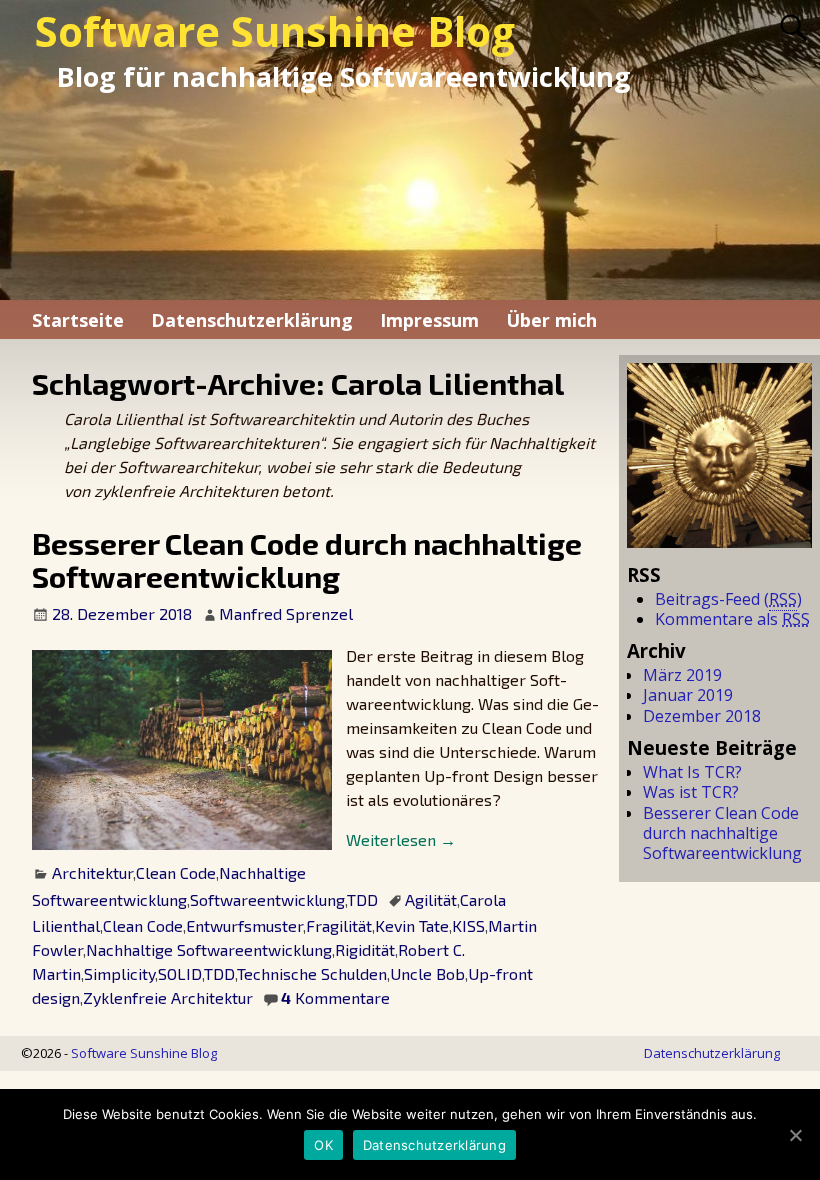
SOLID (180, 973)
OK (323, 1145)
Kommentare (335, 997)
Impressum (429, 320)
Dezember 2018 (702, 716)
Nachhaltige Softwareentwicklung (209, 949)
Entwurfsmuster (244, 925)
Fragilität (339, 925)
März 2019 (682, 675)
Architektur (92, 872)
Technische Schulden (312, 973)
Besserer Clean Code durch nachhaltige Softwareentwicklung (307, 559)
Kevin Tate (412, 925)
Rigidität (365, 949)
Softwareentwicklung (267, 899)
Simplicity (119, 973)
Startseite (78, 320)
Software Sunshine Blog (275, 31)
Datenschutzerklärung (252, 320)
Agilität (431, 899)
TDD (362, 899)
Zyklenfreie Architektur (168, 997)
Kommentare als (732, 619)
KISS (468, 925)
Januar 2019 (688, 695)
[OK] (795, 1135)
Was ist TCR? (691, 792)
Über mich (551, 320)
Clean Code (176, 872)
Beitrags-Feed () (728, 599)
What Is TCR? (692, 772)
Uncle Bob (427, 973)
